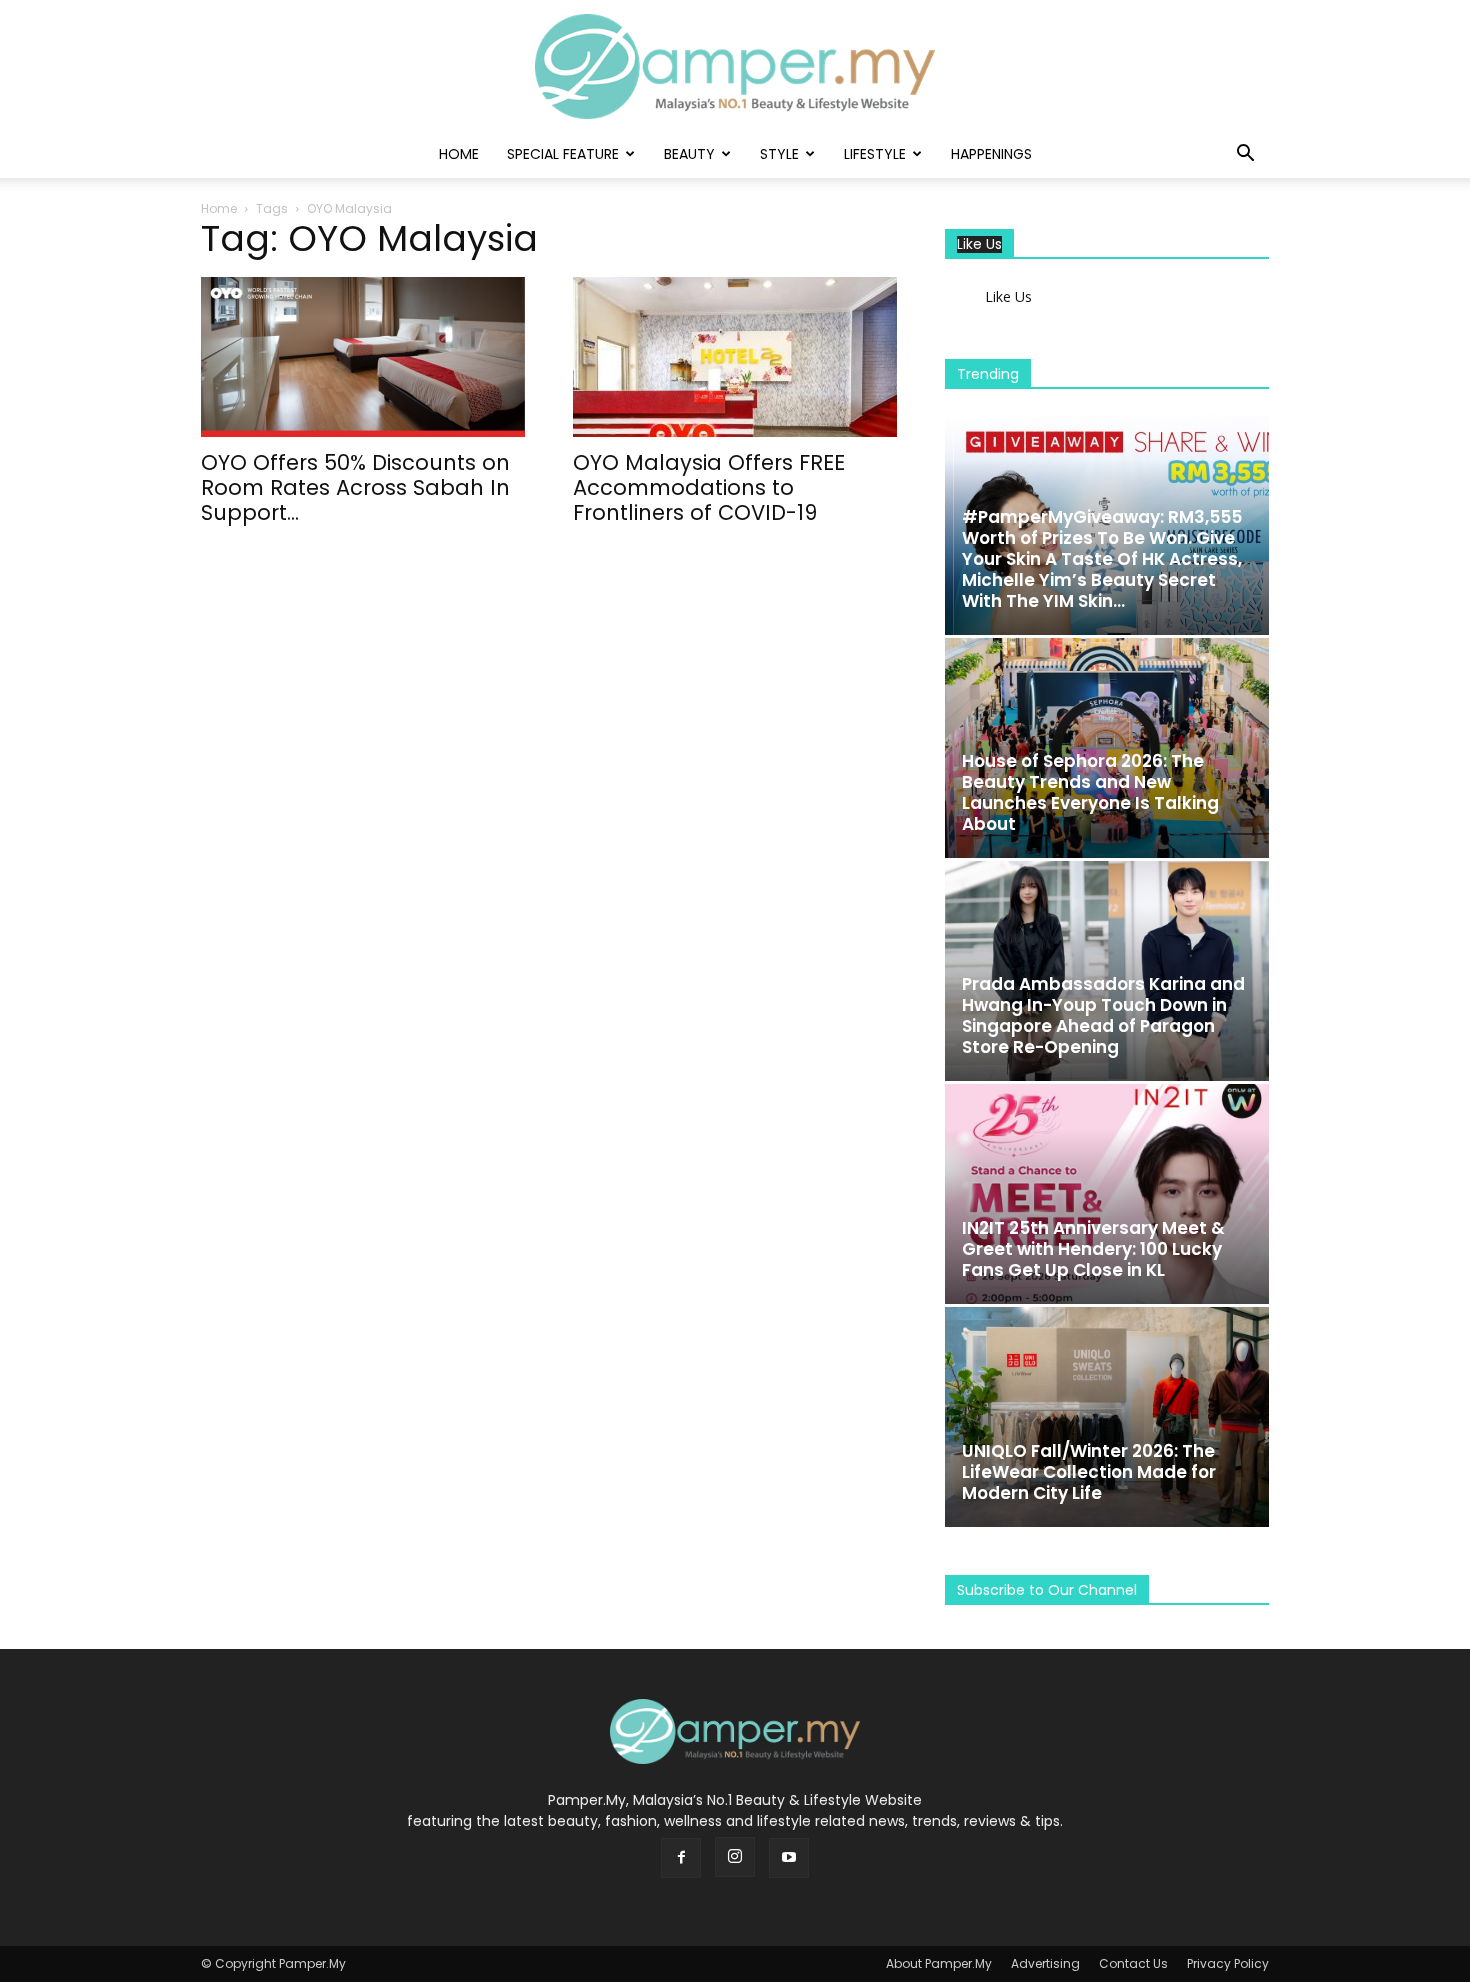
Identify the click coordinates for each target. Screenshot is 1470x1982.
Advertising (1045, 1963)
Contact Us (1133, 1963)
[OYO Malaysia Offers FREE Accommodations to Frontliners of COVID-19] (735, 357)
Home (459, 154)
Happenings (991, 154)
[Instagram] (735, 1857)
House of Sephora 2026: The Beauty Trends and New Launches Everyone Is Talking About (1090, 792)
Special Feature (563, 154)
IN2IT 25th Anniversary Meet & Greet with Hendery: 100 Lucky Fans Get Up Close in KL (1093, 1249)
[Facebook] (681, 1858)
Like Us (979, 244)
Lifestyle (875, 154)
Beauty (689, 154)
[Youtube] (789, 1858)
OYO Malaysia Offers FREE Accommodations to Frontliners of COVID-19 (709, 487)
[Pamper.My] (735, 66)
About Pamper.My (939, 1963)
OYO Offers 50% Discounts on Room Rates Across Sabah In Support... (355, 487)
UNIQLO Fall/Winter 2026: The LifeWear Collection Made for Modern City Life (1089, 1472)
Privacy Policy (1228, 1963)
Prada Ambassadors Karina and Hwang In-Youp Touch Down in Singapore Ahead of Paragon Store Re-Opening (1103, 1015)
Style (779, 154)
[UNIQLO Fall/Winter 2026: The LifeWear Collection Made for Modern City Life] (1107, 1417)
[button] (1245, 155)
